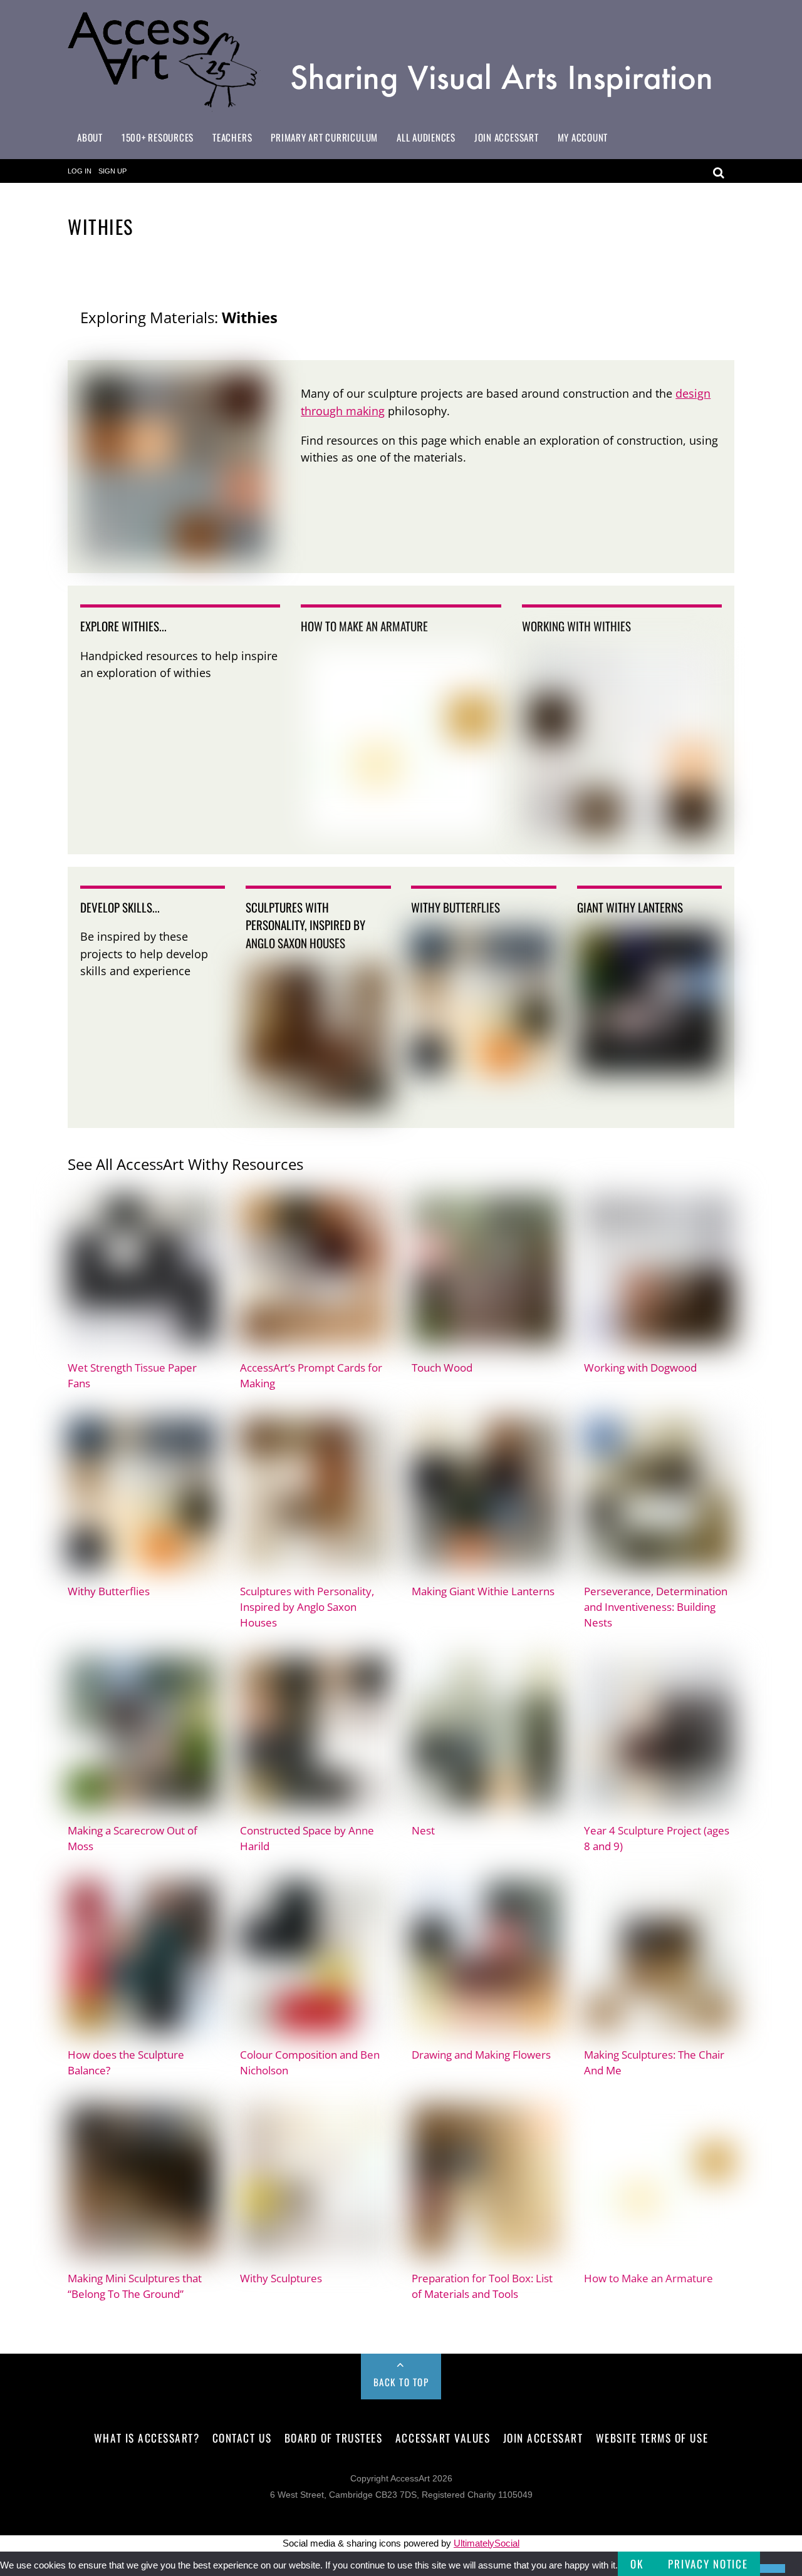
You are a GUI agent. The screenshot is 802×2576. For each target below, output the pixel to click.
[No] (773, 2568)
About (90, 137)
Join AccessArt (507, 137)
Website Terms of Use (652, 2438)
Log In (80, 171)
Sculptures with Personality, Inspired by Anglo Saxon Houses (307, 1607)
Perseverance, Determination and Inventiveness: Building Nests (656, 1607)
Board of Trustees (334, 2438)
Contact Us (242, 2438)
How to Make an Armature (648, 2278)
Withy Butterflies (109, 1591)
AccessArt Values (443, 2438)
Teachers (232, 137)
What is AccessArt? (147, 2438)
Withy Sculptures (281, 2278)
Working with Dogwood (640, 1368)
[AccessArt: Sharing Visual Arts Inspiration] (401, 106)
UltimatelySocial (487, 2543)
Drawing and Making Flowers (481, 2055)
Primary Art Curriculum (324, 137)
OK (637, 2564)
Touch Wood (442, 1368)
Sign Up (112, 171)
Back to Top (401, 2382)
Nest (423, 1830)
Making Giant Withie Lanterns (483, 1591)
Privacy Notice (708, 2564)
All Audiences (426, 137)
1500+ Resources (158, 137)
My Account (583, 137)
